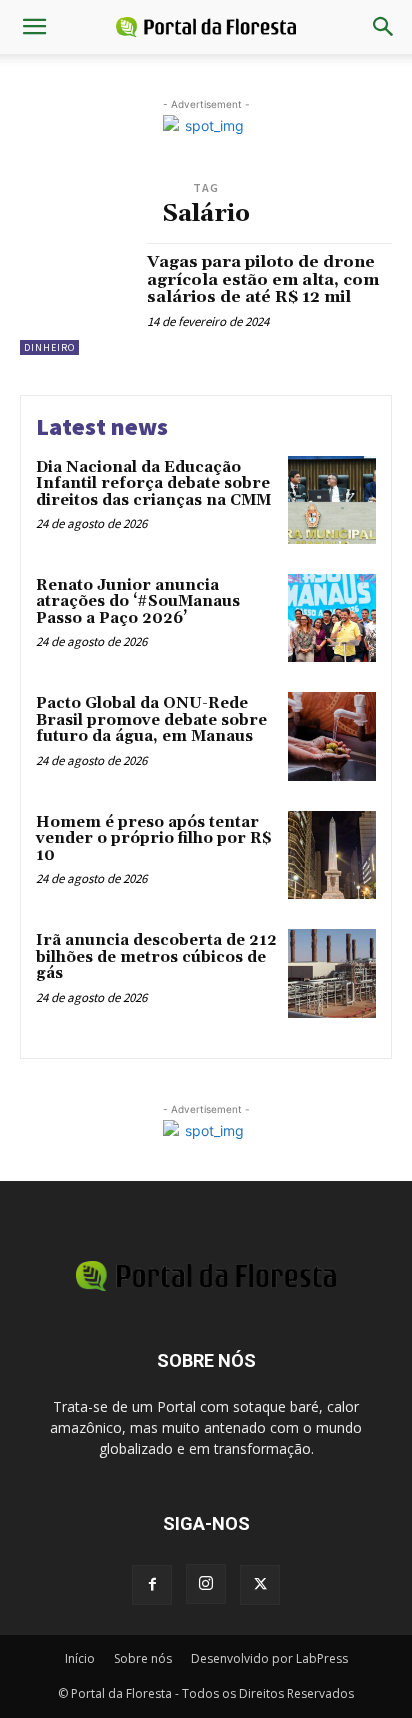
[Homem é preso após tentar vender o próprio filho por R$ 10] (332, 855)
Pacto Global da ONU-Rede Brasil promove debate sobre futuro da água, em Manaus (151, 720)
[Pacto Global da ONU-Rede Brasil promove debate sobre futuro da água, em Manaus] (332, 736)
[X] (260, 1585)
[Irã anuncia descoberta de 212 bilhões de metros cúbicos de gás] (332, 973)
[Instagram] (206, 1584)
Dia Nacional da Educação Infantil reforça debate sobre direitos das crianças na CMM (153, 484)
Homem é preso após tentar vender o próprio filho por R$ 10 (154, 839)
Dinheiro (49, 347)
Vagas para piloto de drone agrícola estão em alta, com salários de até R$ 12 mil (263, 279)
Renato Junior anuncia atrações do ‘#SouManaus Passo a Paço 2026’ (138, 602)
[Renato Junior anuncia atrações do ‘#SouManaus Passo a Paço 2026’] (332, 618)
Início (80, 1658)
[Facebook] (152, 1585)
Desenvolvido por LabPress (269, 1658)
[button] (34, 27)
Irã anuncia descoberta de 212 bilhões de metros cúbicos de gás (156, 957)
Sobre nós (143, 1658)
